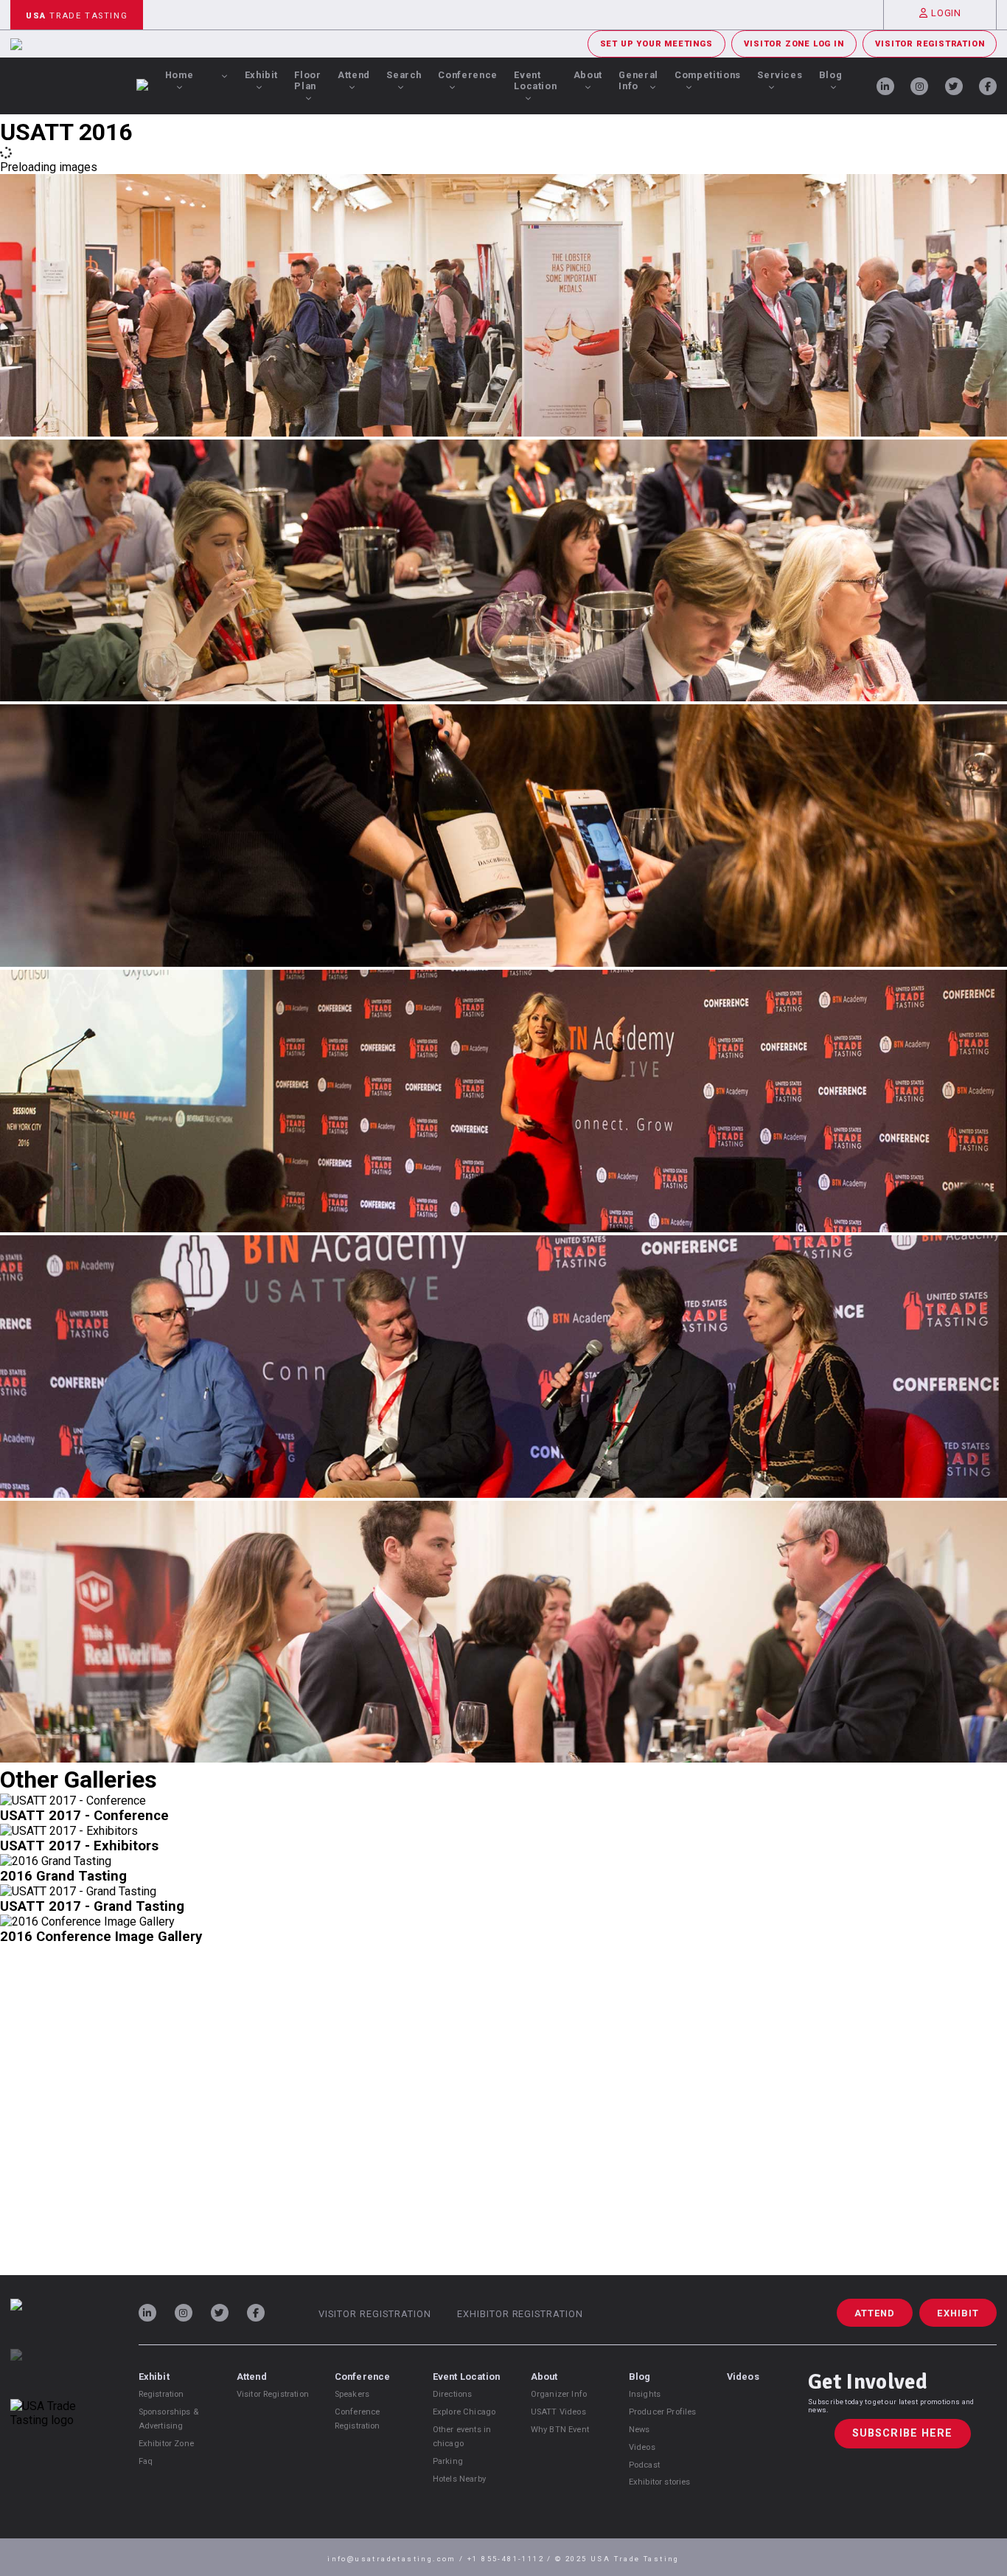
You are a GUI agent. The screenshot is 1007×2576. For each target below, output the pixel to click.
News (640, 2430)
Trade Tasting (77, 16)
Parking (448, 2461)
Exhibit (261, 75)
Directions (453, 2394)
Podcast (644, 2465)
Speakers (352, 2394)
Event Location (535, 80)
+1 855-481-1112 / (511, 2559)
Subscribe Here (903, 2433)
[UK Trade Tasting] (60, 2374)
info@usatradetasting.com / (397, 2559)
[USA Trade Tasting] (60, 2324)
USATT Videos (558, 2412)
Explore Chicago (464, 2412)
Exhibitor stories (660, 2482)
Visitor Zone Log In (794, 44)
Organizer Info (559, 2394)
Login (946, 13)
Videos (642, 2447)
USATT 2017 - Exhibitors (79, 1846)
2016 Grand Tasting (63, 1876)
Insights (645, 2394)
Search (404, 75)
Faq (146, 2461)
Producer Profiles (663, 2412)
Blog (831, 75)
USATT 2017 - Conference (84, 1816)
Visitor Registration (930, 44)
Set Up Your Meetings (656, 44)
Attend (354, 75)
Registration (161, 2394)
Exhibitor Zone (166, 2444)
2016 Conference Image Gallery (101, 1937)
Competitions (708, 75)
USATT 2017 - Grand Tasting (92, 1906)
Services (780, 75)
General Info (638, 80)
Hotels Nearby (459, 2479)
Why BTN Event (560, 2430)
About (588, 75)
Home (180, 75)
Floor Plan (307, 80)
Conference (467, 75)
